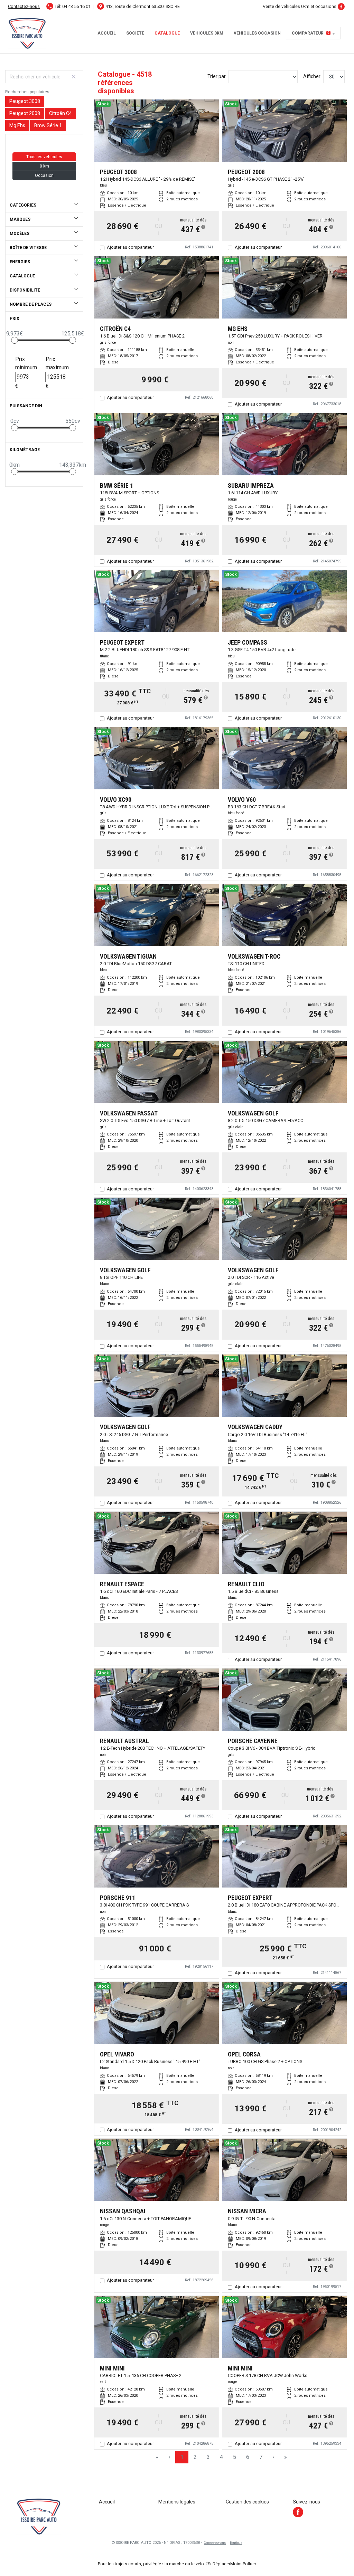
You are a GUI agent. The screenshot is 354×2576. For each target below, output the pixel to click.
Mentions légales (177, 2502)
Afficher (312, 76)
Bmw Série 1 (48, 125)
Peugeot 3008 (25, 101)
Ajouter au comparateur (130, 247)
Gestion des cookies (247, 2502)
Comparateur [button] (311, 33)
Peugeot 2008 (25, 113)
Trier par (217, 76)
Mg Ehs (17, 125)
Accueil (107, 33)
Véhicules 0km (207, 33)
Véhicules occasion (257, 33)
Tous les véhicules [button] (44, 157)
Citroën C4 (60, 113)
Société (135, 33)
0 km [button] (44, 166)
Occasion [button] (44, 175)
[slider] (15, 340)
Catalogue (167, 33)
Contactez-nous (24, 6)
